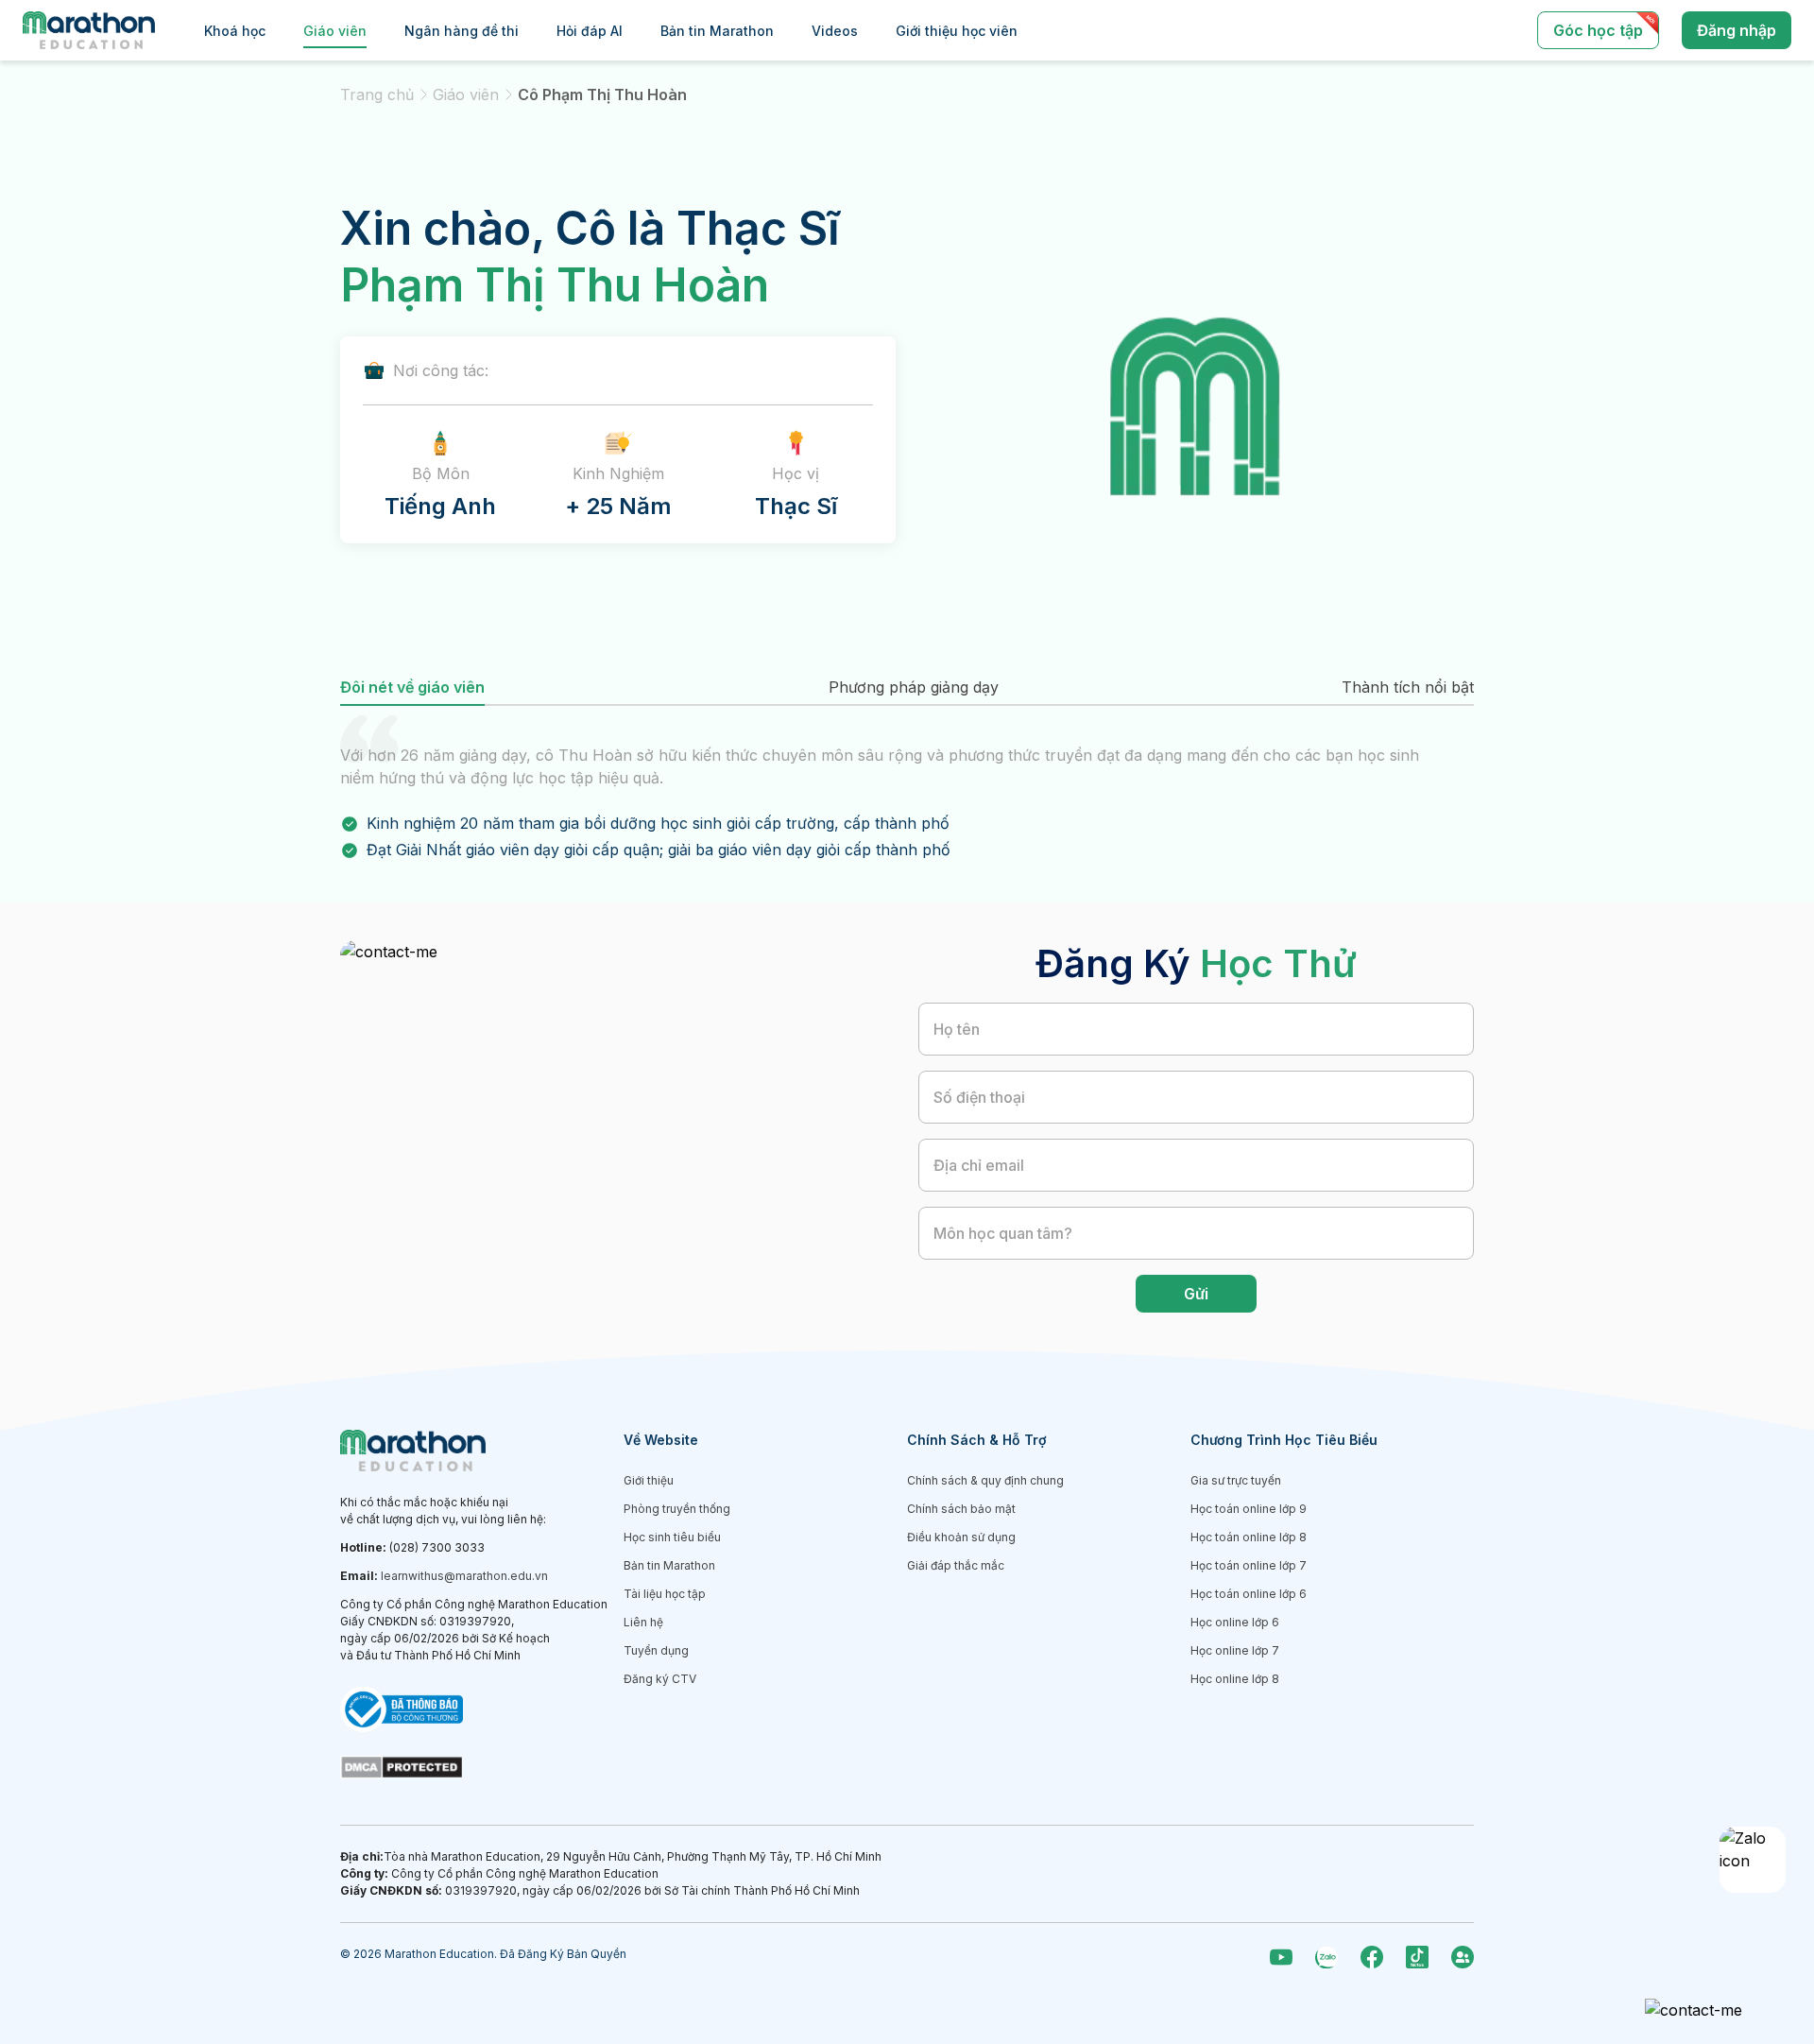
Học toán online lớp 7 (1249, 1565)
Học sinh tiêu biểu (672, 1537)
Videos (835, 31)
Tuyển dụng (656, 1650)
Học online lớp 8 (1235, 1679)
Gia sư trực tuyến (1236, 1480)
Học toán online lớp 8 (1249, 1537)
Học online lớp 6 (1235, 1622)
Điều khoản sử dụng (961, 1537)
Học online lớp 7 (1235, 1650)
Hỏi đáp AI (590, 31)
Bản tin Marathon (717, 31)
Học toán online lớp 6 (1249, 1594)
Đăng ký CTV (660, 1679)
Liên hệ (643, 1622)
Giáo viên (335, 31)
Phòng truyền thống (677, 1509)
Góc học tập (1598, 30)
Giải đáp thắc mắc (956, 1565)
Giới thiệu (649, 1480)
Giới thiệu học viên (957, 31)
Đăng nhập (1737, 30)
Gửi (1196, 1294)
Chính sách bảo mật (961, 1509)
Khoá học (235, 31)
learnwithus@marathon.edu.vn (464, 1576)
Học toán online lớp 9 (1249, 1509)
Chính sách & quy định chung (985, 1480)
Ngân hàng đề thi (462, 31)
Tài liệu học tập (665, 1594)
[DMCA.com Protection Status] (482, 1767)
